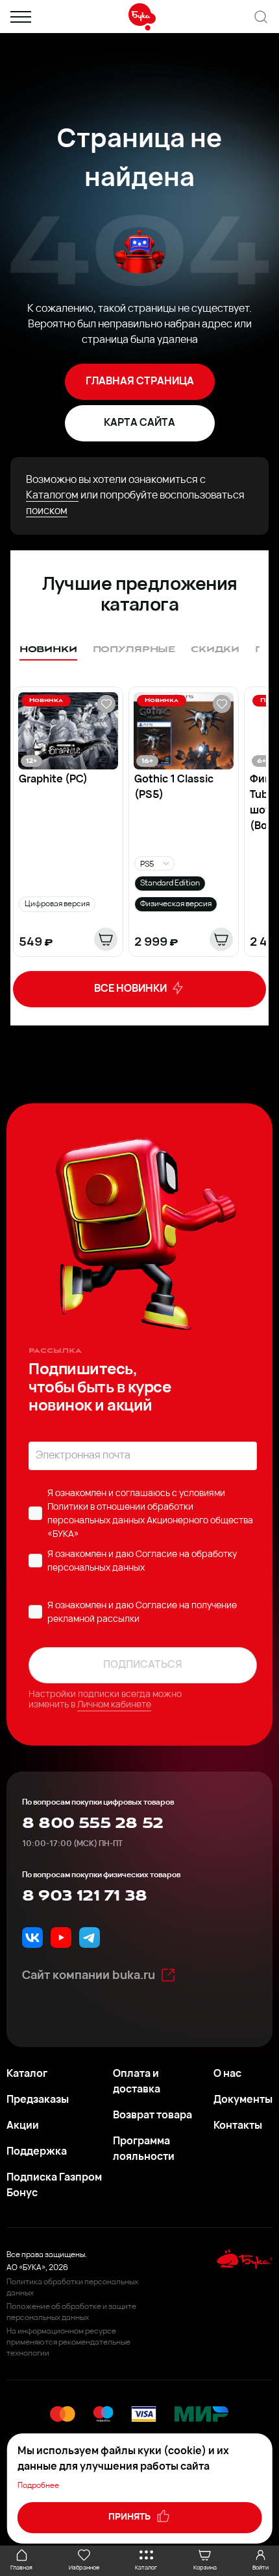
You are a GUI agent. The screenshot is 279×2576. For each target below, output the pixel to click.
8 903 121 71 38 (84, 1896)
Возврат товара (152, 2116)
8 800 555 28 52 (92, 1823)
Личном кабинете (114, 1705)
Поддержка (37, 2152)
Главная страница (140, 382)
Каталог (27, 2074)
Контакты (238, 2126)
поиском (47, 511)
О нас (227, 2074)
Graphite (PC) (53, 780)
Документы (243, 2100)
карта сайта (139, 423)
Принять (130, 2517)
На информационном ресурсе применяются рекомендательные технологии (68, 2343)
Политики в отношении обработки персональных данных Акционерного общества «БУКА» (150, 1521)
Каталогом (52, 496)
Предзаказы (38, 2100)
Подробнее (38, 2486)
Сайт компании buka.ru (89, 1976)
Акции (23, 2126)
